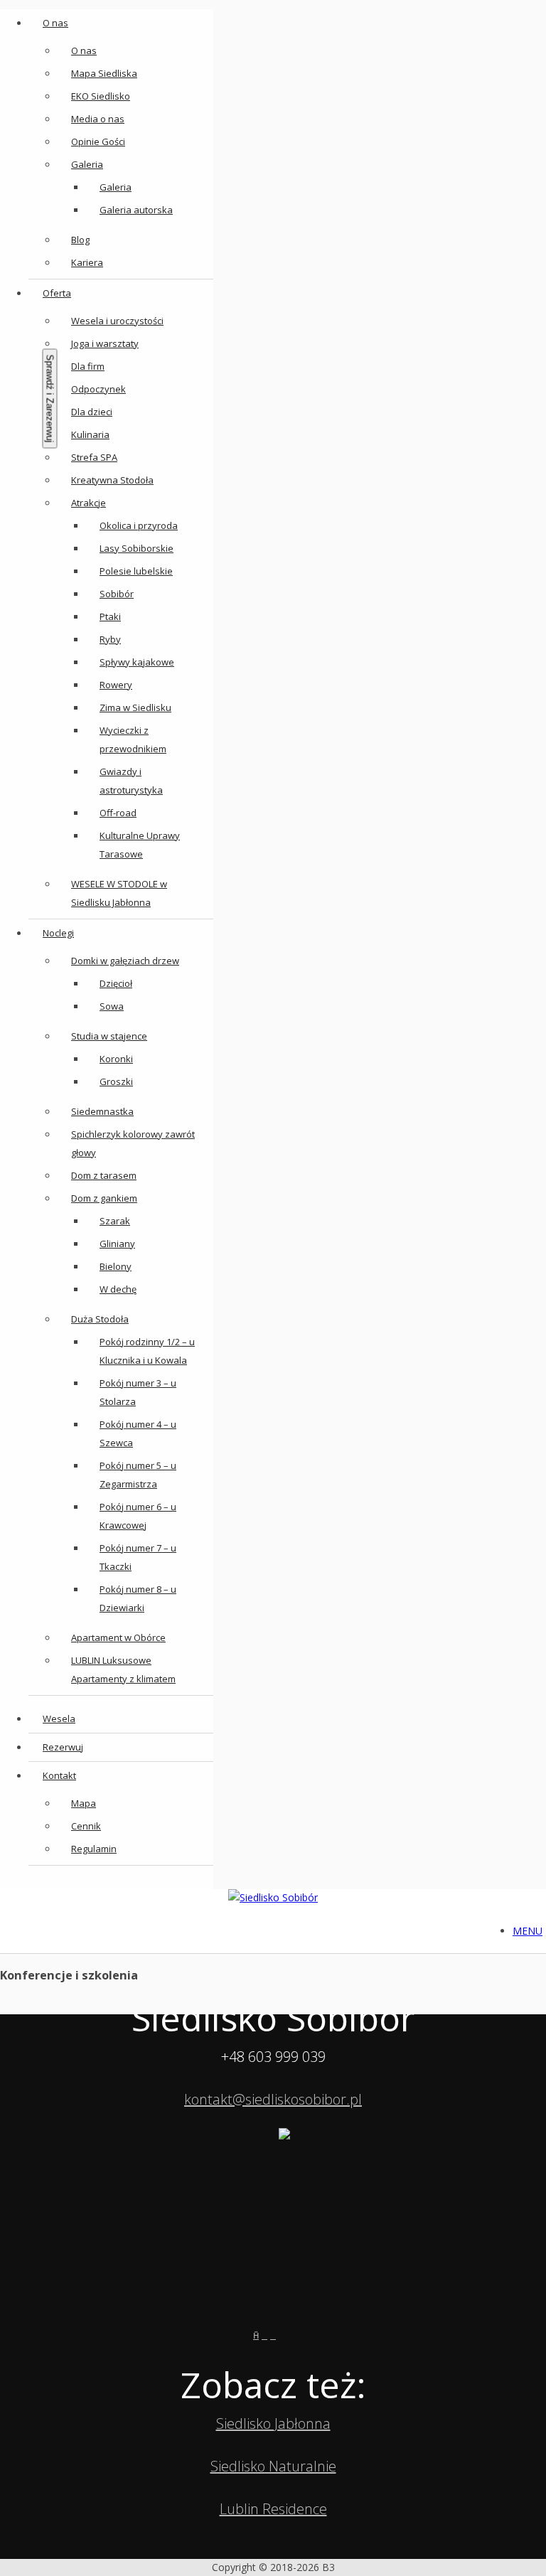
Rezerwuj (63, 1747)
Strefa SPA (94, 457)
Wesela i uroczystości (117, 321)
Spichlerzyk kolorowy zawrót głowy (133, 1143)
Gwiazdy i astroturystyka (131, 781)
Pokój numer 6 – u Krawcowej (138, 1516)
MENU (528, 1931)
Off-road (118, 813)
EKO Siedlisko (101, 96)
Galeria (87, 164)
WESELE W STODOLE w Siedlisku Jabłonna (119, 893)
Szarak (115, 1221)
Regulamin (94, 1849)
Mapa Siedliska (104, 73)
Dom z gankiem (104, 1198)
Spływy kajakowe (137, 662)
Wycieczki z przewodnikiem (133, 739)
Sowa (112, 1006)
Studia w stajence (109, 1036)
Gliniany (117, 1244)
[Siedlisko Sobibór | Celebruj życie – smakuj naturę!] (273, 1898)
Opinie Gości (98, 141)
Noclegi (58, 933)
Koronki (116, 1059)
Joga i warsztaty (105, 343)
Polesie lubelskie (136, 571)
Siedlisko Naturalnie (273, 2466)
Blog (80, 240)
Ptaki (110, 616)
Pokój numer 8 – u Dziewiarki (138, 1598)
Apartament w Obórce (118, 1637)
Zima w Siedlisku (135, 707)
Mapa (84, 1803)
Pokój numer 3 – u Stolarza (138, 1392)
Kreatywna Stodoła (112, 480)
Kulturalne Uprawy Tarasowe (140, 845)
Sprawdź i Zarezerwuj (50, 399)
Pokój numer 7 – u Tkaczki (138, 1557)
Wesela (59, 1719)
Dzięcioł (116, 983)
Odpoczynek (98, 389)
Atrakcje (89, 503)
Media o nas (98, 119)
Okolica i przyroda (139, 525)
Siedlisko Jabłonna (273, 2423)
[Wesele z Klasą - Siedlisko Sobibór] (286, 2335)
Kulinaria (90, 434)
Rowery (116, 685)
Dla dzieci (92, 412)
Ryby (110, 639)
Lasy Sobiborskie (136, 548)
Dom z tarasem (104, 1175)
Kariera (87, 262)
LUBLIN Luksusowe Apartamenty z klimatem (123, 1669)
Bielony (116, 1266)
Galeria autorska (136, 210)
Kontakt (59, 1775)
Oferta (57, 293)
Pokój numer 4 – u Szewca (138, 1433)
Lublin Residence (273, 2509)
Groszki (116, 1081)
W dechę (118, 1289)
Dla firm (88, 366)
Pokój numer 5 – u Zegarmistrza (138, 1475)
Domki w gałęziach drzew (125, 961)
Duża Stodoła (100, 1319)
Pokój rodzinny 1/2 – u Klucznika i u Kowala (147, 1351)
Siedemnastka (102, 1111)
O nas (55, 23)
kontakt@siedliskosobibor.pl (273, 2099)
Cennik (86, 1826)
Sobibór (117, 594)
